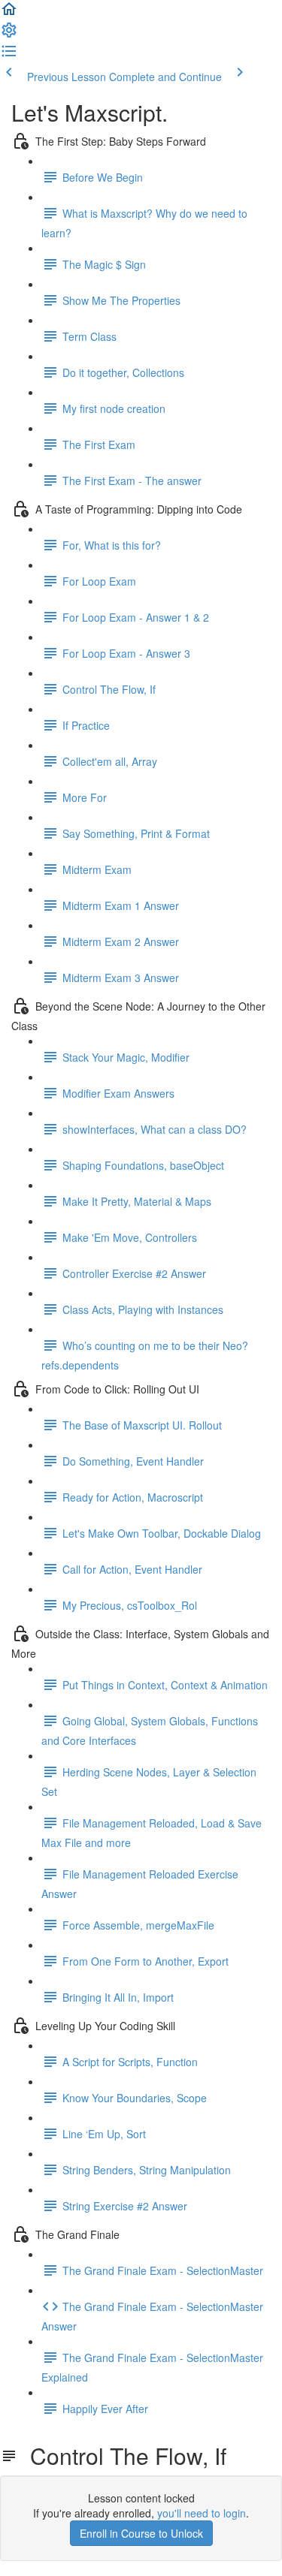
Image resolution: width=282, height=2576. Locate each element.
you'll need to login (202, 2513)
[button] (9, 14)
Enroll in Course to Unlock (141, 2533)
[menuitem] (9, 35)
